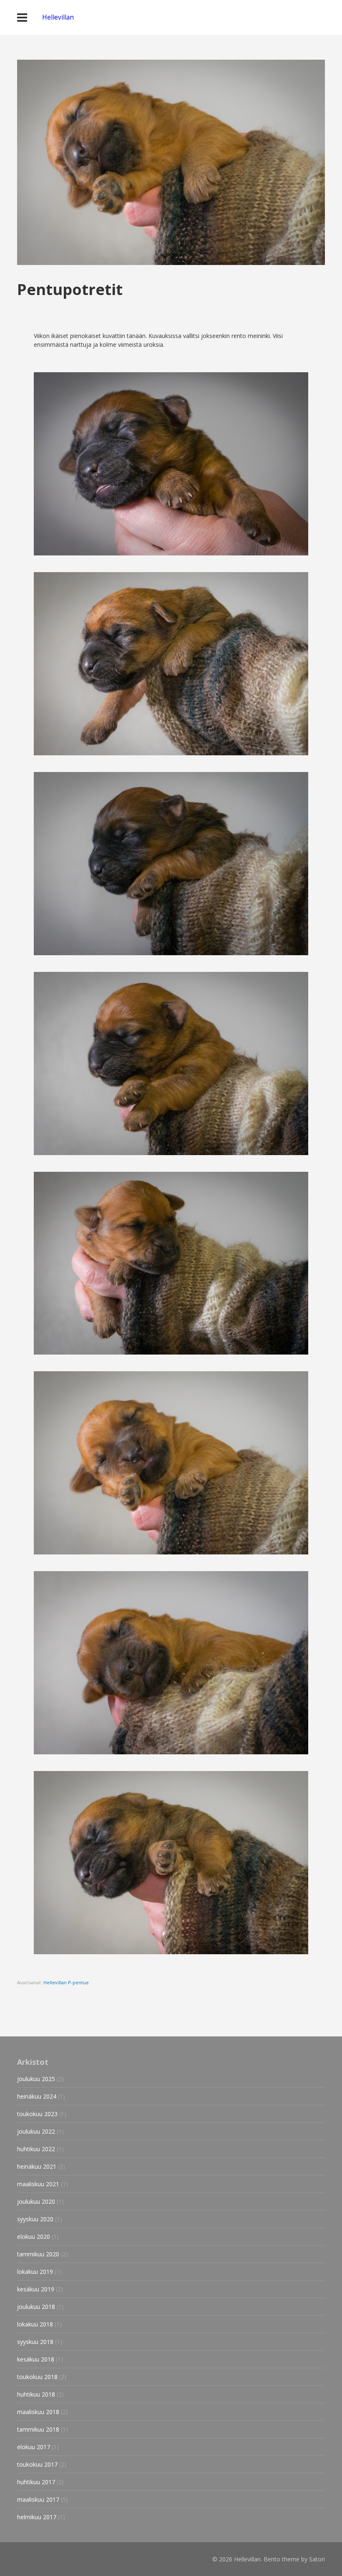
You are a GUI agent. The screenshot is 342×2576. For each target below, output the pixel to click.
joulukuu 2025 (36, 2079)
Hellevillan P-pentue (66, 1982)
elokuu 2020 (34, 2237)
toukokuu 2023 (37, 2114)
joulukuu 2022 (36, 2131)
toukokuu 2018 (37, 2377)
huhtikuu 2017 (36, 2482)
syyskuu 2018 (35, 2342)
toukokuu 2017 (37, 2464)
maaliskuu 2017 (38, 2499)
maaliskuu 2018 (38, 2412)
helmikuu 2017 (37, 2517)
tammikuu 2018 (38, 2429)
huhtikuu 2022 (36, 2149)
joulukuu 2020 (36, 2201)
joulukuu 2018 (36, 2307)
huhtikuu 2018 (36, 2394)
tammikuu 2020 (38, 2254)
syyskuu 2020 (35, 2219)
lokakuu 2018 (35, 2324)
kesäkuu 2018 (36, 2359)
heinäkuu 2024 (37, 2096)
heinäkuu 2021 (37, 2166)
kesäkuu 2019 (36, 2289)
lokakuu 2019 (35, 2272)
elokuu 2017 (34, 2447)
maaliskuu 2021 (38, 2184)
